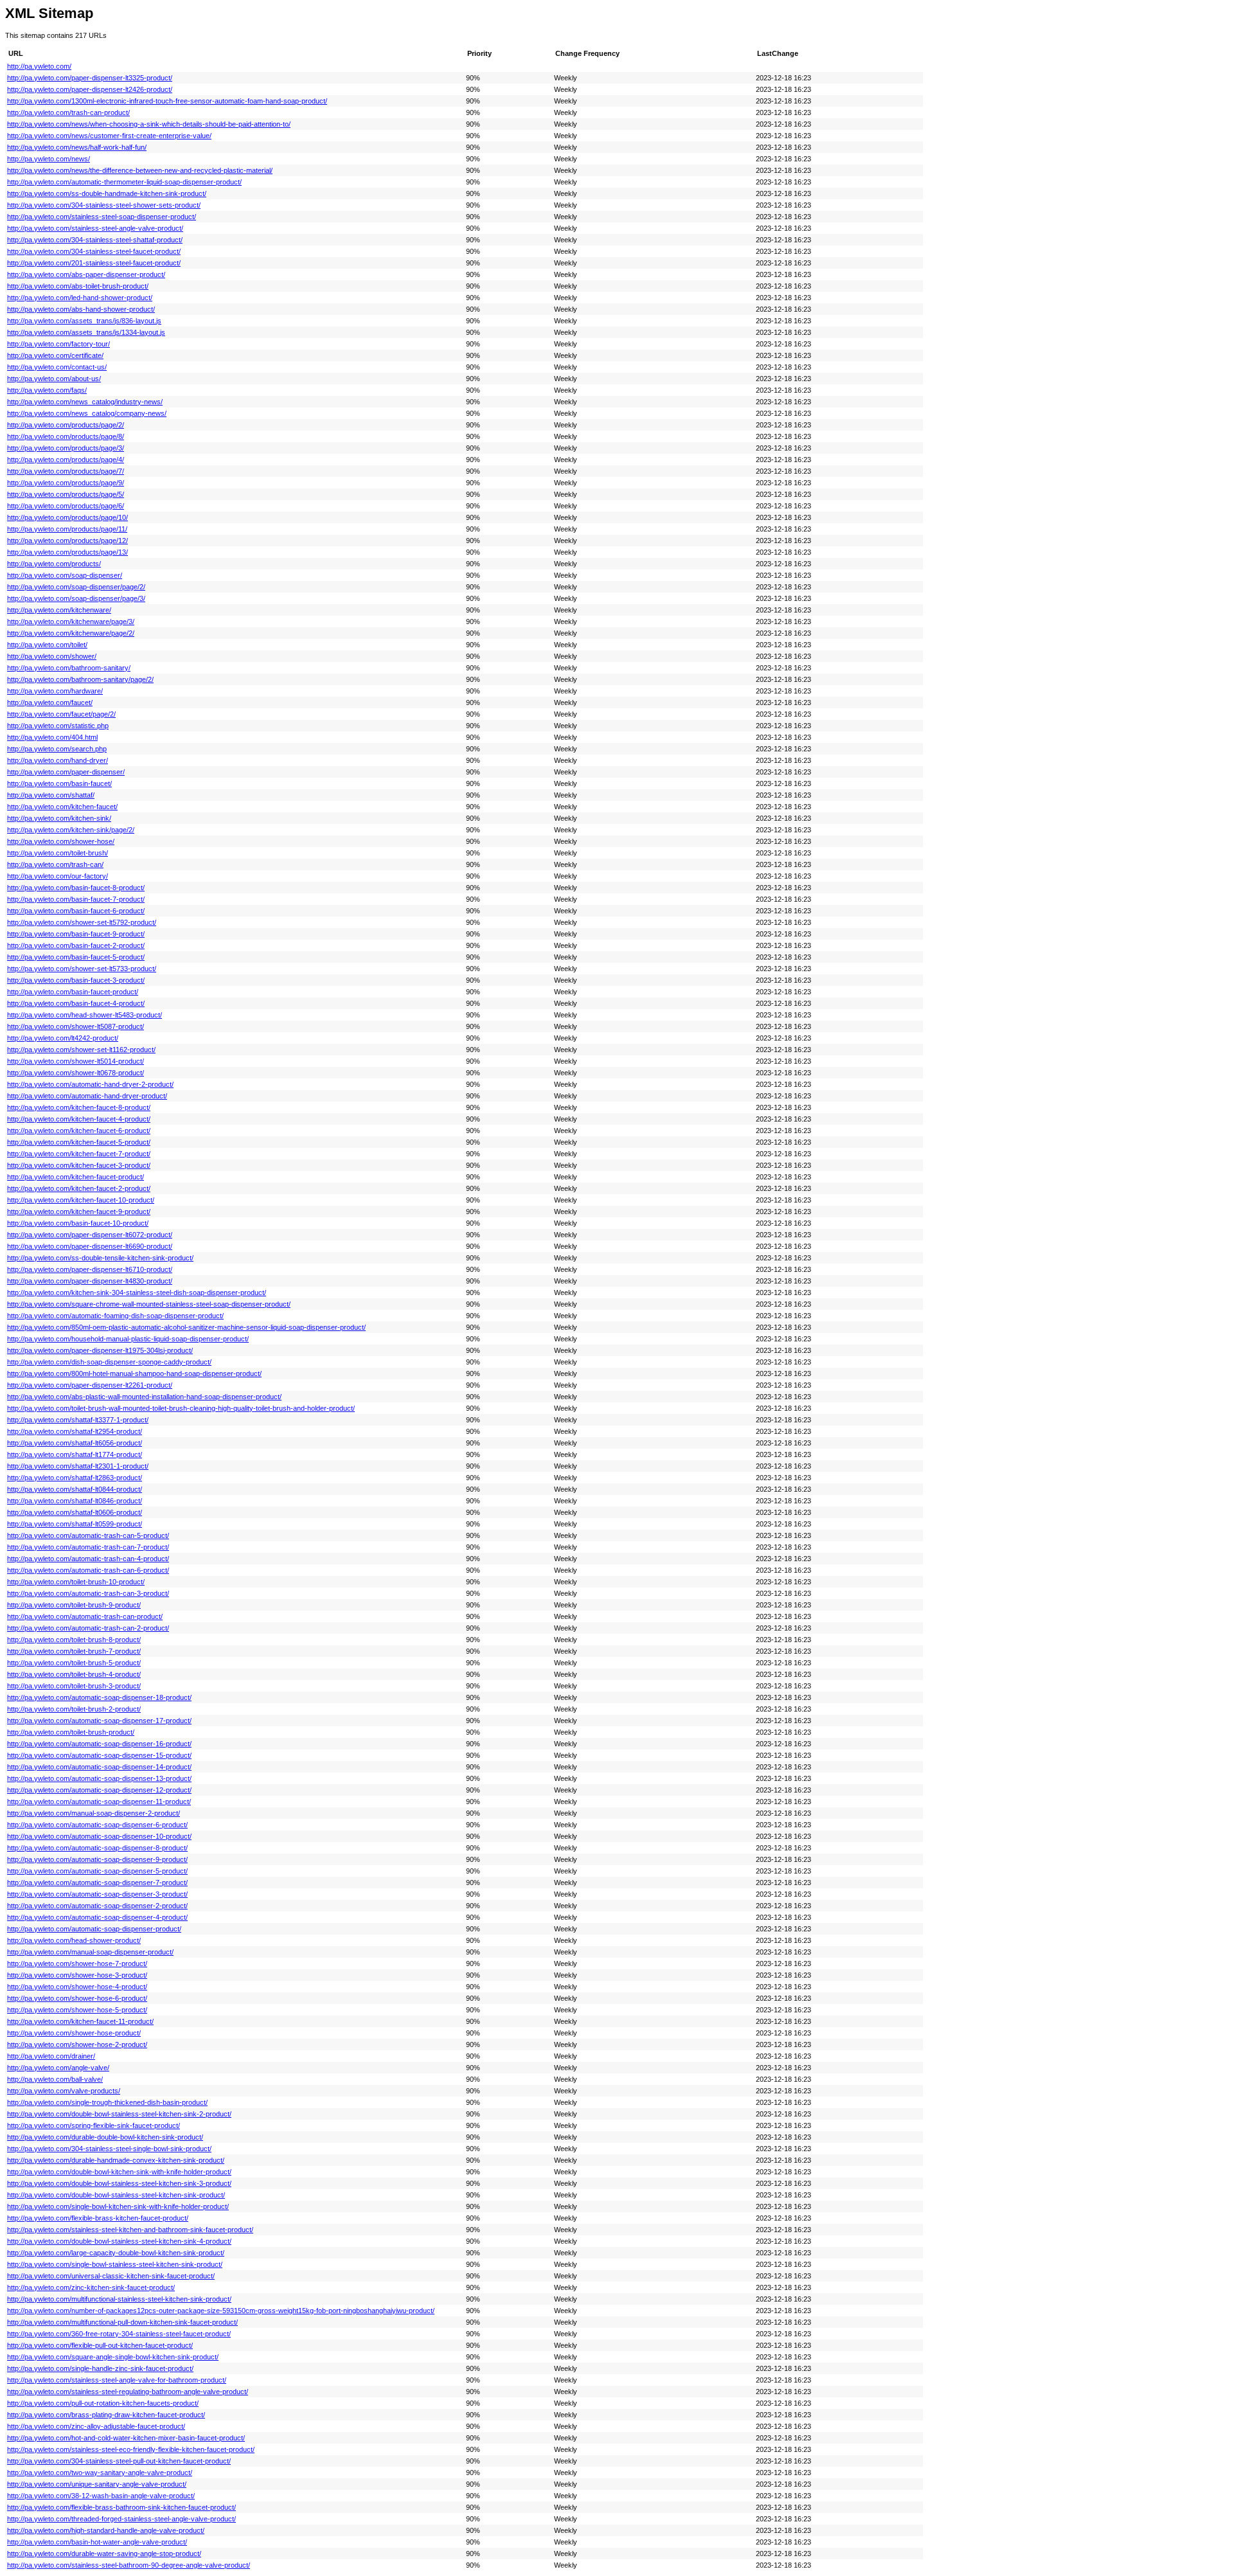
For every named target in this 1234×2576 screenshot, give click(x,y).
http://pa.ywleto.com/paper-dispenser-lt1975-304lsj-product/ (100, 1350)
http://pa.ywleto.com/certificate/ (55, 355)
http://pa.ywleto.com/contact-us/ (57, 367)
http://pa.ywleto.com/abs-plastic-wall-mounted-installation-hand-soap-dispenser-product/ (144, 1397)
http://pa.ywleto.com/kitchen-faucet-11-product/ (80, 2021)
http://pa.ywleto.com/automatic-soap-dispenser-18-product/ (99, 1697)
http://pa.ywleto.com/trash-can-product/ (68, 112)
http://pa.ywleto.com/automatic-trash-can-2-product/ (88, 1628)
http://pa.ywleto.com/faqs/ (47, 390)
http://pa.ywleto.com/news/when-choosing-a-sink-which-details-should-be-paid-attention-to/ (149, 124)
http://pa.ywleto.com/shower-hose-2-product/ (77, 2044)
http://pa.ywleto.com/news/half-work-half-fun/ (77, 147)
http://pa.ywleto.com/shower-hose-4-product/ (77, 1987)
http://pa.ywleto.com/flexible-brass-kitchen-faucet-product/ (98, 2218)
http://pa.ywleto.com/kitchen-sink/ (59, 818)
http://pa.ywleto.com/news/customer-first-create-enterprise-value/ (109, 136)
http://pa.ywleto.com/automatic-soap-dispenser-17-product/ (99, 1721)
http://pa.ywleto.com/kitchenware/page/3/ (71, 622)
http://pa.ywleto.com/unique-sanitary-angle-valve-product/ (97, 2484)
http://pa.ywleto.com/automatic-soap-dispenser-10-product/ (99, 1836)
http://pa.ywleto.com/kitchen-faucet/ (62, 807)
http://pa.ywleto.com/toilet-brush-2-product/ (74, 1709)
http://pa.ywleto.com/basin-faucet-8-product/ (76, 888)
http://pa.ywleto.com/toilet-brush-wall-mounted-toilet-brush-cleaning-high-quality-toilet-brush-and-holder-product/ (181, 1408)
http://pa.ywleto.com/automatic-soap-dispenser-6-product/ (97, 1825)
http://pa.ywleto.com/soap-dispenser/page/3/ (76, 598)
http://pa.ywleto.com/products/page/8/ (66, 436)
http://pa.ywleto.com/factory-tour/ (58, 344)
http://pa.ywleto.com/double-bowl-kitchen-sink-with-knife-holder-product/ (119, 2172)
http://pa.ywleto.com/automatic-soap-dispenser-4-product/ (97, 1917)
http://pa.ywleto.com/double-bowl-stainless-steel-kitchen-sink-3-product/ (119, 2183)
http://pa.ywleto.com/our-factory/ (58, 876)
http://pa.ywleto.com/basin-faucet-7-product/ (76, 899)
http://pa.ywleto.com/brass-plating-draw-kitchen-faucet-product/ (106, 2415)
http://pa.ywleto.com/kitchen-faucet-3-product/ (79, 1165)
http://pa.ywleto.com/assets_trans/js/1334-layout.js (86, 332)
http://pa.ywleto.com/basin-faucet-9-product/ (76, 934)
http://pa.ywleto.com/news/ (49, 159)
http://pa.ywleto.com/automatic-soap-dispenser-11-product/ (99, 1802)
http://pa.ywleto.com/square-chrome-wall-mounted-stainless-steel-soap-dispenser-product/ (149, 1304)
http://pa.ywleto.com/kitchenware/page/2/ (71, 633)
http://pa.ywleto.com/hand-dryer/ (58, 760)
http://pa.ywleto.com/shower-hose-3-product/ (77, 1975)
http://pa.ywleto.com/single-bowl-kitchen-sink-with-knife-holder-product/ (118, 2206)
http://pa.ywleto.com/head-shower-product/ (74, 1940)
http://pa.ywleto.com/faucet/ (50, 702)
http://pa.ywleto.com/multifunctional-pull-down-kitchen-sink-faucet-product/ (122, 2322)
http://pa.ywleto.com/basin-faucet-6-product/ (76, 911)
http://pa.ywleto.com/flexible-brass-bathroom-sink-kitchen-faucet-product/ (121, 2507)
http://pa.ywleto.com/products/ (54, 564)
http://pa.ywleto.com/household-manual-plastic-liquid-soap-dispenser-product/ (128, 1339)
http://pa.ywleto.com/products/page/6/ (66, 506)
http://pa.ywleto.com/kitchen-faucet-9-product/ (79, 1212)
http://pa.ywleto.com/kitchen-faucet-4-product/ (79, 1119)
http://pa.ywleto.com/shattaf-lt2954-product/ (75, 1431)
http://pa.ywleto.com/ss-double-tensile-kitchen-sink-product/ (100, 1258)
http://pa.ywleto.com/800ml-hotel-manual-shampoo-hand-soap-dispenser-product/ (134, 1373)
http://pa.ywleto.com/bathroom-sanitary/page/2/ (80, 679)
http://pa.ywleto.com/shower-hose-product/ (74, 2033)
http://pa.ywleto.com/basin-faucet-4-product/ (76, 1003)
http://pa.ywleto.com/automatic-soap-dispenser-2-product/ (97, 1906)
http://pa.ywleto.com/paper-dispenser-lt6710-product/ (90, 1269)
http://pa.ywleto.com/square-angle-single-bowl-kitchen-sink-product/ (113, 2357)
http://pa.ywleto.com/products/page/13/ (67, 552)
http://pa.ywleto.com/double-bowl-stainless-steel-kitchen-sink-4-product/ (119, 2241)
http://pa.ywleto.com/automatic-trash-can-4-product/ (88, 1559)
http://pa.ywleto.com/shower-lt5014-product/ (76, 1061)
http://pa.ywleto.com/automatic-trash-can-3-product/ (88, 1593)
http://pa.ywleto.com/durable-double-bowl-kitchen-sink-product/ (105, 2137)
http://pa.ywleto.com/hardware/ (55, 691)
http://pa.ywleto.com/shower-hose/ (61, 841)
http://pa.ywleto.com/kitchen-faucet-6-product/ (79, 1131)
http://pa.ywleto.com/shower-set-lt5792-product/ (82, 922)
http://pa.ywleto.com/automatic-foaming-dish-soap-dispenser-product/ (115, 1316)
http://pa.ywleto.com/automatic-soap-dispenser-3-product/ (97, 1894)
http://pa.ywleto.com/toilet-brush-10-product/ (76, 1582)
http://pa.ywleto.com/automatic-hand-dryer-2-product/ (90, 1084)
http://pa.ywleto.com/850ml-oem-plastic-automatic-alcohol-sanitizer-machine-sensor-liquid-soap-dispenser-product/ (186, 1327)
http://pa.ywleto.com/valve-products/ (64, 2091)
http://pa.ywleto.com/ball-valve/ (55, 2079)
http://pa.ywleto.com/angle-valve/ (58, 2068)
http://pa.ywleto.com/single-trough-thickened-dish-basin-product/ (107, 2102)
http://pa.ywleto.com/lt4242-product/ (63, 1038)
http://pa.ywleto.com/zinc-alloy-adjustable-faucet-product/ (96, 2426)
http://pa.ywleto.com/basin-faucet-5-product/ (76, 957)
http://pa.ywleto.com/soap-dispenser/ (65, 575)
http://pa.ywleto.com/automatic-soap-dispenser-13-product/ (99, 1778)
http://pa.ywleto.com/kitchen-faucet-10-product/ (81, 1200)
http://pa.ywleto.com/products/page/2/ (66, 425)
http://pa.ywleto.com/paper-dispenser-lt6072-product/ (90, 1235)
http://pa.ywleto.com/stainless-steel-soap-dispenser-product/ (102, 217)
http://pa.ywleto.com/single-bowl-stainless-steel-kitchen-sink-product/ (115, 2264)
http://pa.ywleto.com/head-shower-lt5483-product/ (85, 1015)
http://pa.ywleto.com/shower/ (52, 656)
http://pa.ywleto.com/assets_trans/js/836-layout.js (84, 321)
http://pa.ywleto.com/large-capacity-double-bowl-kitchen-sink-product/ (116, 2253)
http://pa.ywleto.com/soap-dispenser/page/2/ (76, 587)
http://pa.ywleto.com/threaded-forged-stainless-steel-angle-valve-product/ (121, 2519)
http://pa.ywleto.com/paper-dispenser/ (66, 772)
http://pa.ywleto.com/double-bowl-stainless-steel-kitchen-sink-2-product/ (119, 2114)
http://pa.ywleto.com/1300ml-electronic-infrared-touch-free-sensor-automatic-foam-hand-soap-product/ (167, 101)
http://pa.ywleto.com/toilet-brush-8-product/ (74, 1640)
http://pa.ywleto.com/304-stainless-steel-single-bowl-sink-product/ (109, 2149)
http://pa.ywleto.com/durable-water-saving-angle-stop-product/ (104, 2554)
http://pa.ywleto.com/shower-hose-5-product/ (77, 2010)
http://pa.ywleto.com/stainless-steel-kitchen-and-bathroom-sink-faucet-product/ (130, 2230)
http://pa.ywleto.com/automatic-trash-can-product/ (85, 1616)
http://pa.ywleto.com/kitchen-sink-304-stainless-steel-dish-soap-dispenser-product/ (137, 1292)
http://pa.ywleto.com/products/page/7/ (66, 471)
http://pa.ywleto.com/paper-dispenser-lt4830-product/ (90, 1281)
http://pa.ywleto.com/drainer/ (51, 2056)
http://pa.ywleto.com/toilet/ (47, 645)
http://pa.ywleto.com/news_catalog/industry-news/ (85, 402)
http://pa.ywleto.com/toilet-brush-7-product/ (74, 1651)
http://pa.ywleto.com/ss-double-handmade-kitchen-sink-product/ (107, 193)
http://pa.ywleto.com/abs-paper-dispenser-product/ (86, 274)
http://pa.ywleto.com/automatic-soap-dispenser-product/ (94, 1929)
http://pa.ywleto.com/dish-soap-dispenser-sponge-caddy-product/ (109, 1362)
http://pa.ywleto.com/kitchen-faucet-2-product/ (79, 1188)
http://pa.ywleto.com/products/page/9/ (66, 483)
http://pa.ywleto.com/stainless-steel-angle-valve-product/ (95, 228)
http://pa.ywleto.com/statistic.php (58, 726)
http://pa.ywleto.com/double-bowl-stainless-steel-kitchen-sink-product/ (116, 2195)
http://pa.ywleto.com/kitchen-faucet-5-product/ (79, 1142)
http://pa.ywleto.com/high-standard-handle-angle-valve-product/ (106, 2530)
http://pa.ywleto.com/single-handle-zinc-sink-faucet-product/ (100, 2368)
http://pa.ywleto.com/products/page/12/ (67, 541)
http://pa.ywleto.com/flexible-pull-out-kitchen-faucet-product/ (100, 2345)
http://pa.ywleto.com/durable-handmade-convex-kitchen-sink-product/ (116, 2160)
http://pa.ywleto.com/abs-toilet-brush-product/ (78, 286)
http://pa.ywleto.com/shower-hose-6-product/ (77, 1998)
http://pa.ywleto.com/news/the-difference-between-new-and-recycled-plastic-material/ (140, 170)
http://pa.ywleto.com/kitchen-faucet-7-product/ (79, 1154)
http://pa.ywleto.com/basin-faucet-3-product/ (76, 980)
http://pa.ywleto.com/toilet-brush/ (58, 853)
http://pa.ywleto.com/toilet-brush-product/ (71, 1732)
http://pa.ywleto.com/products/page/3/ (66, 448)
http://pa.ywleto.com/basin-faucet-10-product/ (78, 1223)
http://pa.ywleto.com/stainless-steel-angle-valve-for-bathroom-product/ (117, 2380)
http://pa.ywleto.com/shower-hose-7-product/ (77, 1963)
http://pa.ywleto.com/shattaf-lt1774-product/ (75, 1454)
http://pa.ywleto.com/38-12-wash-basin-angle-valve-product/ (101, 2496)
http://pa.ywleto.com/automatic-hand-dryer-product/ (87, 1096)
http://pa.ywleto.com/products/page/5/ (66, 494)
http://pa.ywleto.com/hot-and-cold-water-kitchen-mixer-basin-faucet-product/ (126, 2438)
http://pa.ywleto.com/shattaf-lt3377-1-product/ (78, 1420)
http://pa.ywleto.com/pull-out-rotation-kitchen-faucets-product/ (103, 2403)
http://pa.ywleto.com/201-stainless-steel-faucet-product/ (94, 263)
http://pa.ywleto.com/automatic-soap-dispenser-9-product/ (97, 1859)
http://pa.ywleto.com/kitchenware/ (59, 610)
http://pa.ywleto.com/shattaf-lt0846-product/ (75, 1501)
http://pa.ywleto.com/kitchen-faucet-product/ (76, 1177)
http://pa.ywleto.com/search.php (57, 749)
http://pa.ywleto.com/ (39, 66)
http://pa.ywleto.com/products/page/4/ (66, 460)
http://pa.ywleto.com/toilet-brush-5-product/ (74, 1663)
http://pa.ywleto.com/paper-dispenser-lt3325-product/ (90, 78)
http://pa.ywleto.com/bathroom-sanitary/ (69, 668)
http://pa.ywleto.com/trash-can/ (55, 864)
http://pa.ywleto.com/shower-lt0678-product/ (76, 1073)
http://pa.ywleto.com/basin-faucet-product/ (73, 992)
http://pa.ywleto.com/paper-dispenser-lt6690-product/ (90, 1246)
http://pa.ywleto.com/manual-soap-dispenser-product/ (90, 1952)
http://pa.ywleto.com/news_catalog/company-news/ (87, 413)
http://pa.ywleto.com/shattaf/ (51, 795)
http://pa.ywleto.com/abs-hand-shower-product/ (81, 309)
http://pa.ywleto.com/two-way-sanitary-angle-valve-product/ (100, 2473)
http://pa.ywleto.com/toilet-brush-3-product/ (74, 1686)
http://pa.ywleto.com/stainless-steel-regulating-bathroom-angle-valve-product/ (128, 2392)
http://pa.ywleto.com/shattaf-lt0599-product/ (75, 1524)
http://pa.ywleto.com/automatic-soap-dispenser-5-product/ (97, 1871)
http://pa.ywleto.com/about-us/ (54, 379)
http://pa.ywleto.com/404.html (52, 737)
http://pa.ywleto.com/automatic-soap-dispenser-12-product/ (99, 1790)
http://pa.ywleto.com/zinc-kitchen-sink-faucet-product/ (91, 2287)
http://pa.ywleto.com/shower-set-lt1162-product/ (81, 1050)
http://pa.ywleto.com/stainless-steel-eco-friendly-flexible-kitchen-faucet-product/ (131, 2449)
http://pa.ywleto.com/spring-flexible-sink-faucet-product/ (94, 2125)
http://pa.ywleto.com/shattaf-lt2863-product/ (75, 1478)
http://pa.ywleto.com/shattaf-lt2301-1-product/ (78, 1466)
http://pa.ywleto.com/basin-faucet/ (59, 783)
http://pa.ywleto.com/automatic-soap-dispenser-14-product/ (99, 1767)
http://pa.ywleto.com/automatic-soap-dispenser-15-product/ (99, 1755)
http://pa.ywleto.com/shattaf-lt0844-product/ (75, 1489)
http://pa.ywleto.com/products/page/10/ (67, 517)
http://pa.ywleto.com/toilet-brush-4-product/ (74, 1674)
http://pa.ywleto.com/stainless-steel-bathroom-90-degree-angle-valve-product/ (129, 2565)
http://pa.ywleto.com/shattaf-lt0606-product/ (75, 1512)
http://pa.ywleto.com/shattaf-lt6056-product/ (75, 1443)
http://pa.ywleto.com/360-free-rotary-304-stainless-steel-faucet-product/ (119, 2334)
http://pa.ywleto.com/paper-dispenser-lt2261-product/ (90, 1385)
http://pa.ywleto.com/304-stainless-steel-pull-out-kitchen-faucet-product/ (119, 2461)
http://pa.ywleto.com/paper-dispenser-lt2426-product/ (90, 89)
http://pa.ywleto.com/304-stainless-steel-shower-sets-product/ (104, 205)
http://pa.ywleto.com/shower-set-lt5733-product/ (82, 969)
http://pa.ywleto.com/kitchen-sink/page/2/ (71, 830)
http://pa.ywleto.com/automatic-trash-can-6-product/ (88, 1570)
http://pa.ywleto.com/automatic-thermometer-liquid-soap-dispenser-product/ (124, 182)
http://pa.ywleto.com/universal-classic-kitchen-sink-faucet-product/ (111, 2276)
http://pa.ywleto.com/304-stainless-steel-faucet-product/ (94, 251)
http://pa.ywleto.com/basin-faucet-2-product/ (76, 945)
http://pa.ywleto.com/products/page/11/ (67, 529)
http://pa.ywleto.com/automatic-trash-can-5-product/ (88, 1535)
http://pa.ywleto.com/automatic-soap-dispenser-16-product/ (99, 1744)
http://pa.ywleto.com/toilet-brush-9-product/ (74, 1605)
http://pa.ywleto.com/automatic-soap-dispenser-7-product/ (97, 1883)
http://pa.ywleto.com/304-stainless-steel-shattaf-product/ (95, 240)
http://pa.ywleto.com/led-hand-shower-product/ (80, 298)
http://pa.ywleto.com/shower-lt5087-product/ (76, 1026)
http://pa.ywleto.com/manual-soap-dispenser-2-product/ (94, 1813)
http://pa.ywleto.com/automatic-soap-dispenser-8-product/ (97, 1848)
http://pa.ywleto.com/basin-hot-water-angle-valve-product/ (97, 2542)
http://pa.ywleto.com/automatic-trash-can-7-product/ (88, 1547)
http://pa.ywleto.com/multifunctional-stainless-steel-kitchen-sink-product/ (119, 2299)
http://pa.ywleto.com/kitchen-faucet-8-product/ (79, 1107)
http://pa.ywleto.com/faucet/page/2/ (61, 714)
